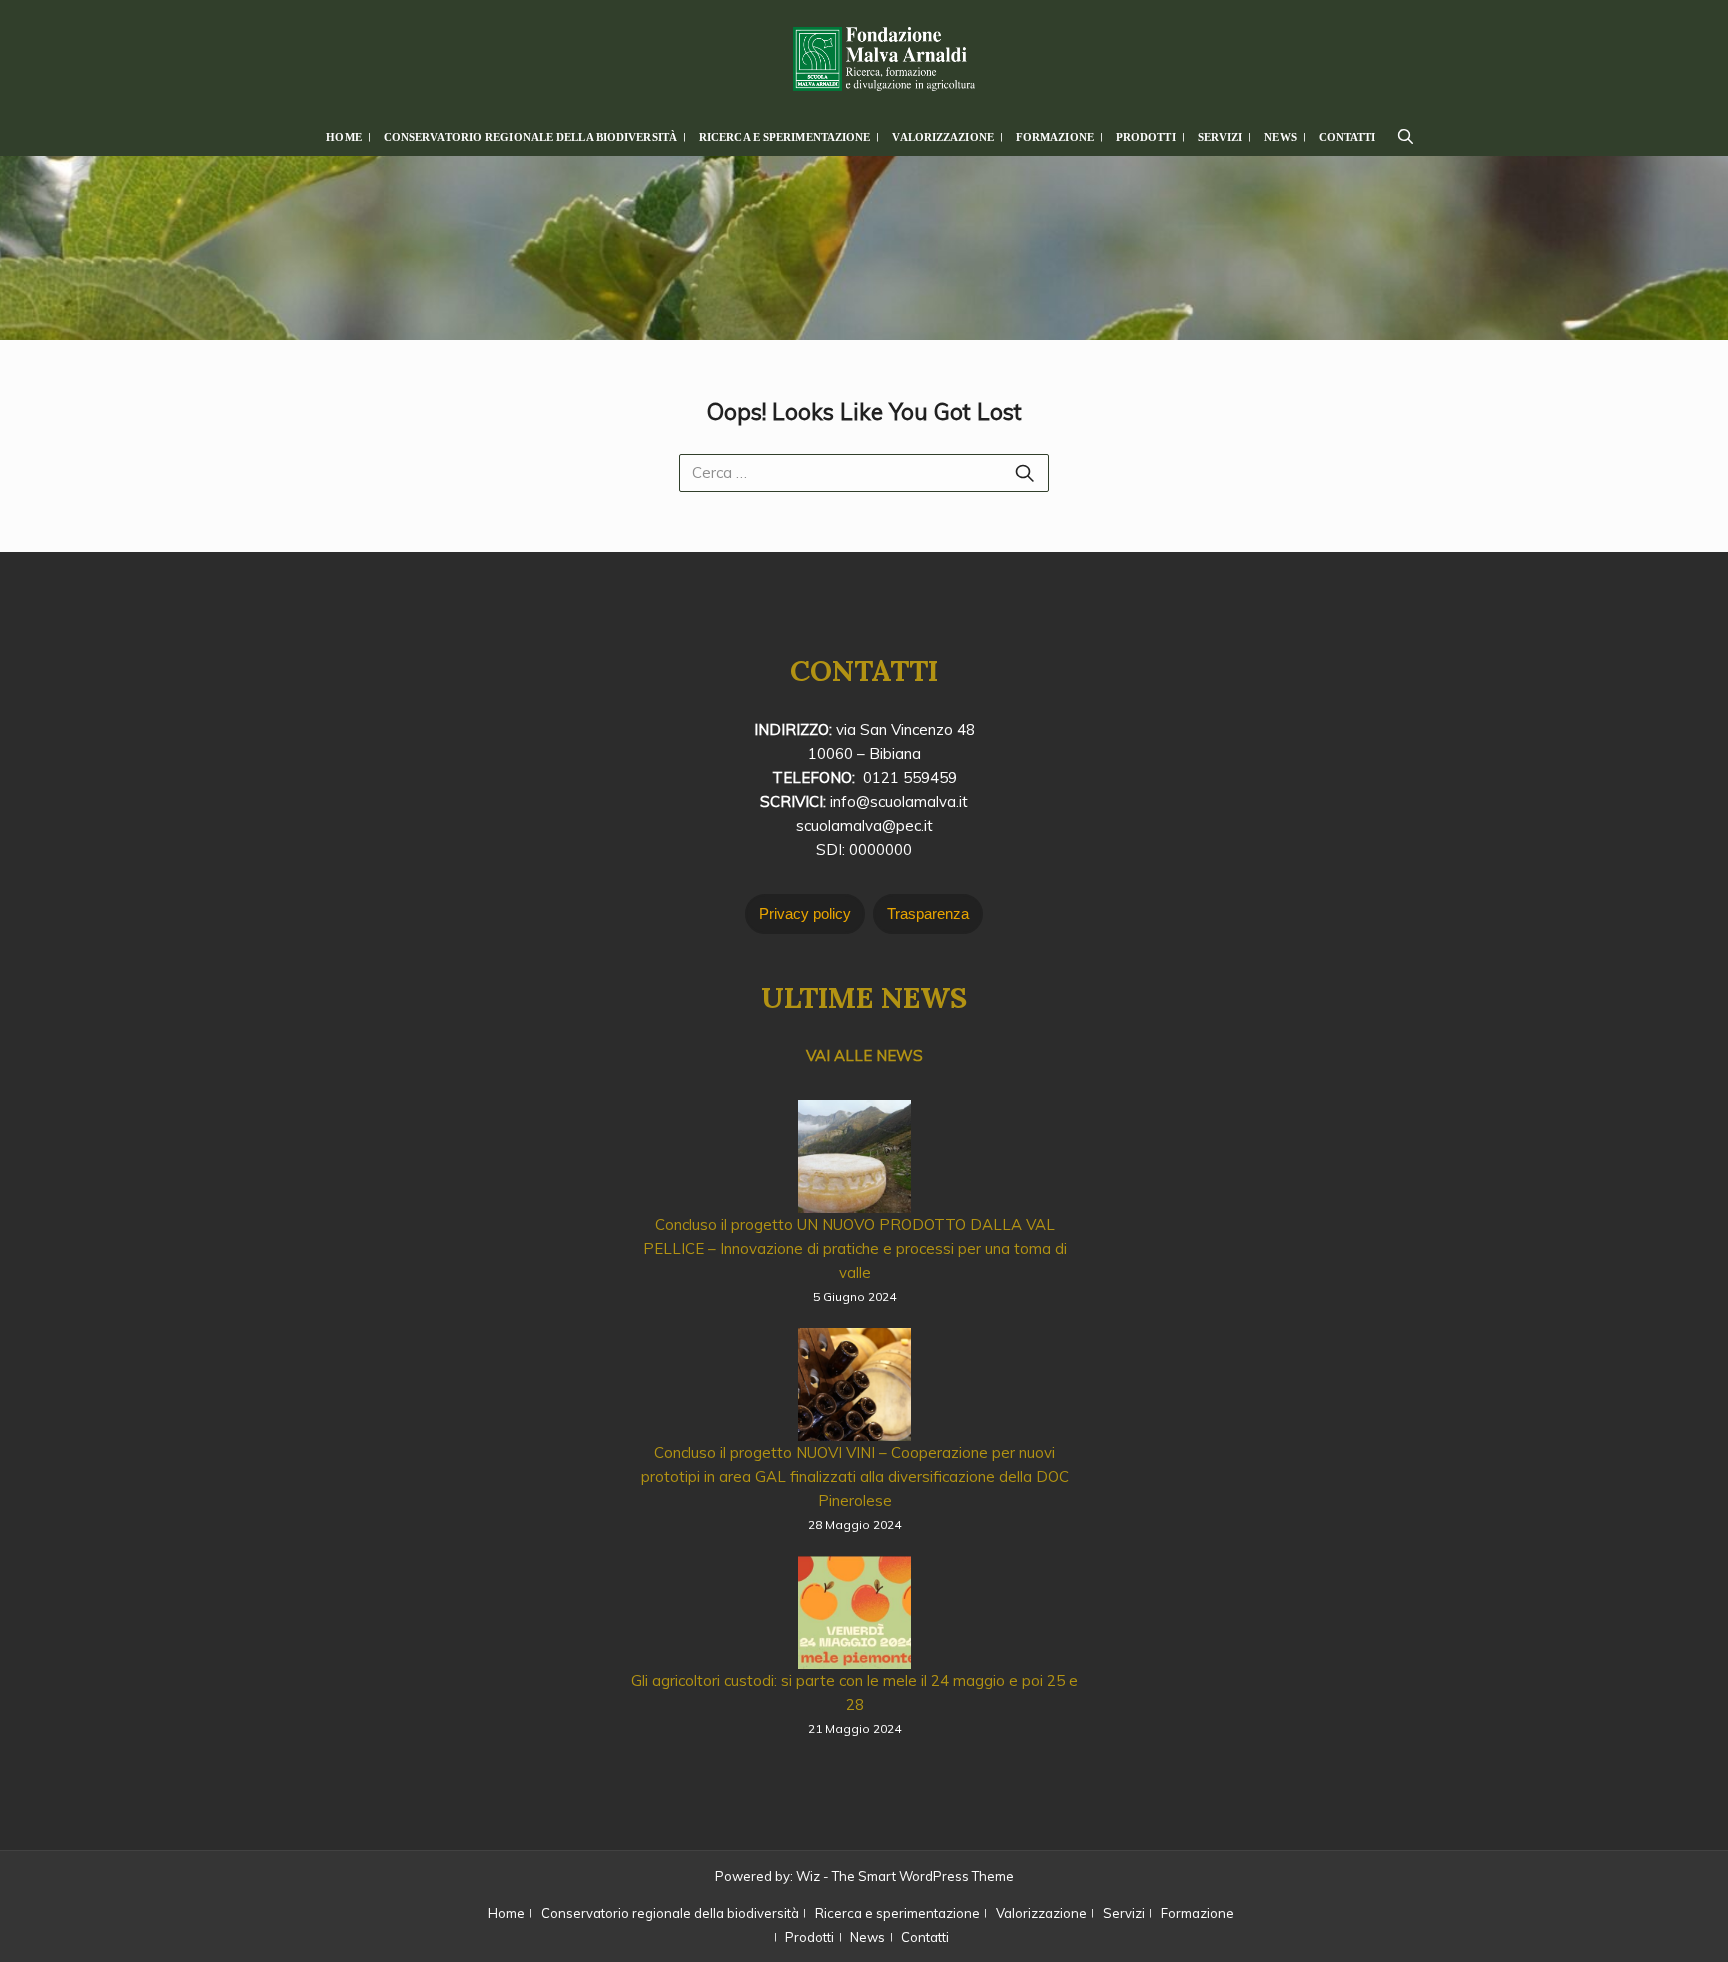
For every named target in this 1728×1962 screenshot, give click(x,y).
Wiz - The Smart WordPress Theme (905, 1876)
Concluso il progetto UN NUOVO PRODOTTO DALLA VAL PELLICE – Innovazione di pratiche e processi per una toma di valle (855, 1248)
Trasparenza (928, 913)
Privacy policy (805, 913)
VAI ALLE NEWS (864, 1055)
